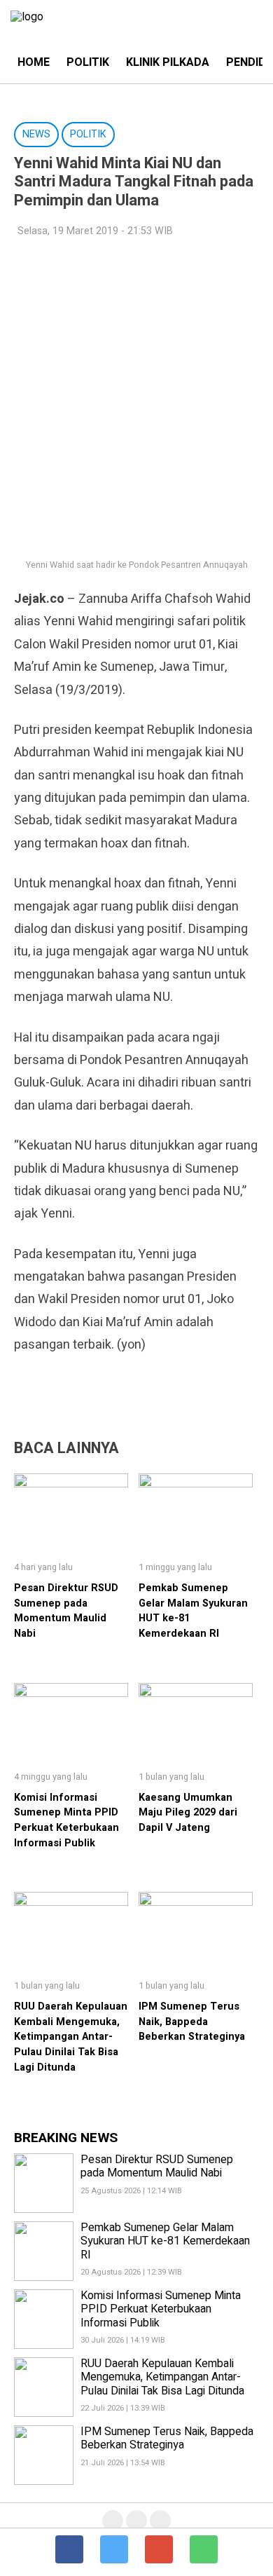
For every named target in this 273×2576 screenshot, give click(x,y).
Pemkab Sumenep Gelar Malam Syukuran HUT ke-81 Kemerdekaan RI (165, 2241)
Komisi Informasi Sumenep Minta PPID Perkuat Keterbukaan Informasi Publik (66, 1820)
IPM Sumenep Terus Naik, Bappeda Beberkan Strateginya (192, 2022)
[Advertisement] (136, 390)
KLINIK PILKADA (168, 62)
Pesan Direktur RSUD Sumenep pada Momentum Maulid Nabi (66, 1611)
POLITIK (88, 62)
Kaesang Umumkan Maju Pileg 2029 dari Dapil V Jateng (188, 1813)
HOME (34, 62)
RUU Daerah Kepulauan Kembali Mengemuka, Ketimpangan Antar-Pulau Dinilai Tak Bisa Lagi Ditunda (71, 2037)
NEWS (36, 134)
